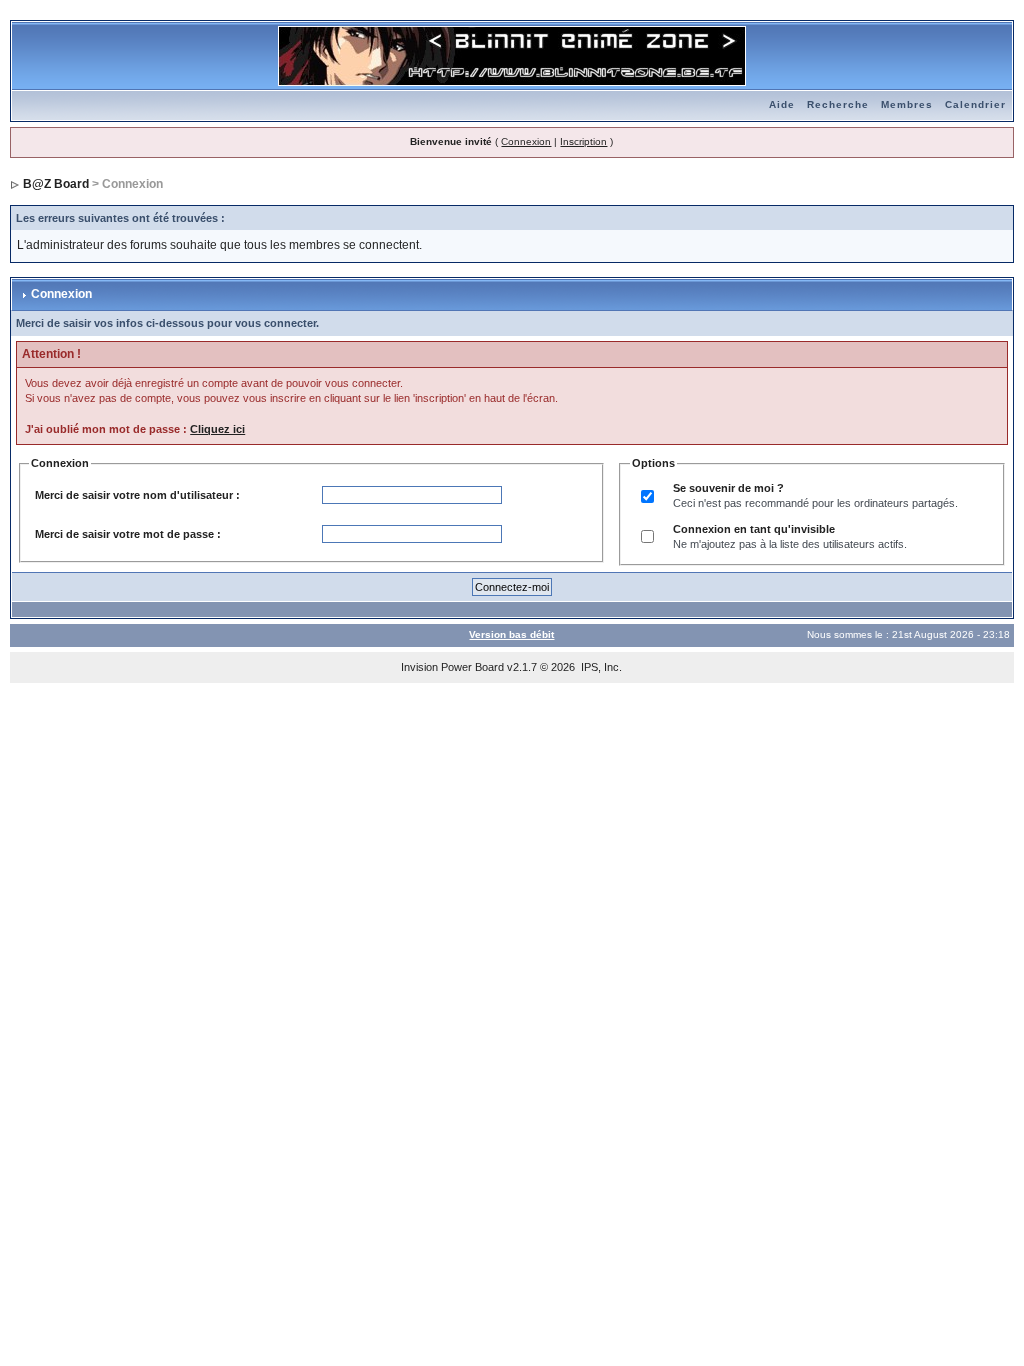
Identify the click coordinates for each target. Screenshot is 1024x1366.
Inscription (583, 141)
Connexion (526, 141)
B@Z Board (56, 184)
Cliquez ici (217, 429)
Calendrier (975, 104)
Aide (782, 104)
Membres (907, 104)
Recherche (838, 104)
